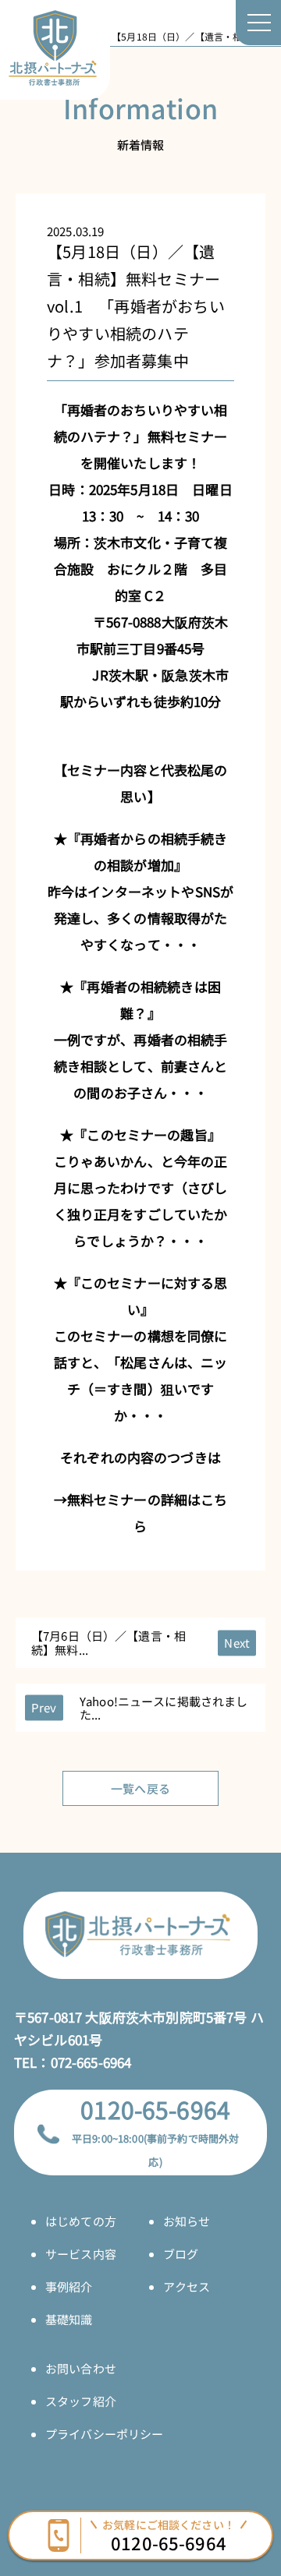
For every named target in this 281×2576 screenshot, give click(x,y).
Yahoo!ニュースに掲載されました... (164, 1708)
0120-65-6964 (155, 2109)
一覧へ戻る (140, 1788)
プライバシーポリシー (105, 2434)
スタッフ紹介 (81, 2401)
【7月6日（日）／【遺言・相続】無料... (108, 1642)
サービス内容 (81, 2254)
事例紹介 (69, 2286)
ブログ (181, 2254)
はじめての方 (81, 2221)
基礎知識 (69, 2319)
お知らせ (187, 2221)
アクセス (187, 2286)
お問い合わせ (81, 2368)
